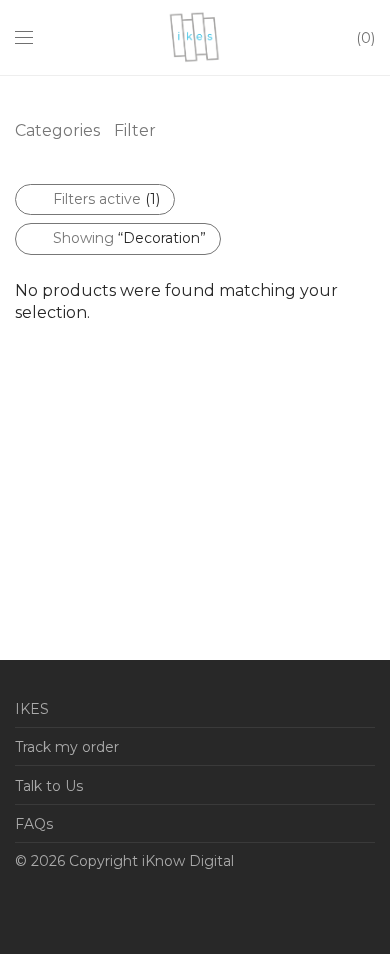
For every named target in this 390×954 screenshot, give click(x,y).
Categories (57, 130)
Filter (135, 130)
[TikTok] (176, 908)
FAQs (34, 824)
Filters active (106, 199)
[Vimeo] (145, 908)
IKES (32, 709)
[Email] (21, 908)
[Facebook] (83, 908)
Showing (129, 238)
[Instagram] (114, 908)
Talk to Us (49, 786)
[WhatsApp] (52, 908)
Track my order (67, 747)
